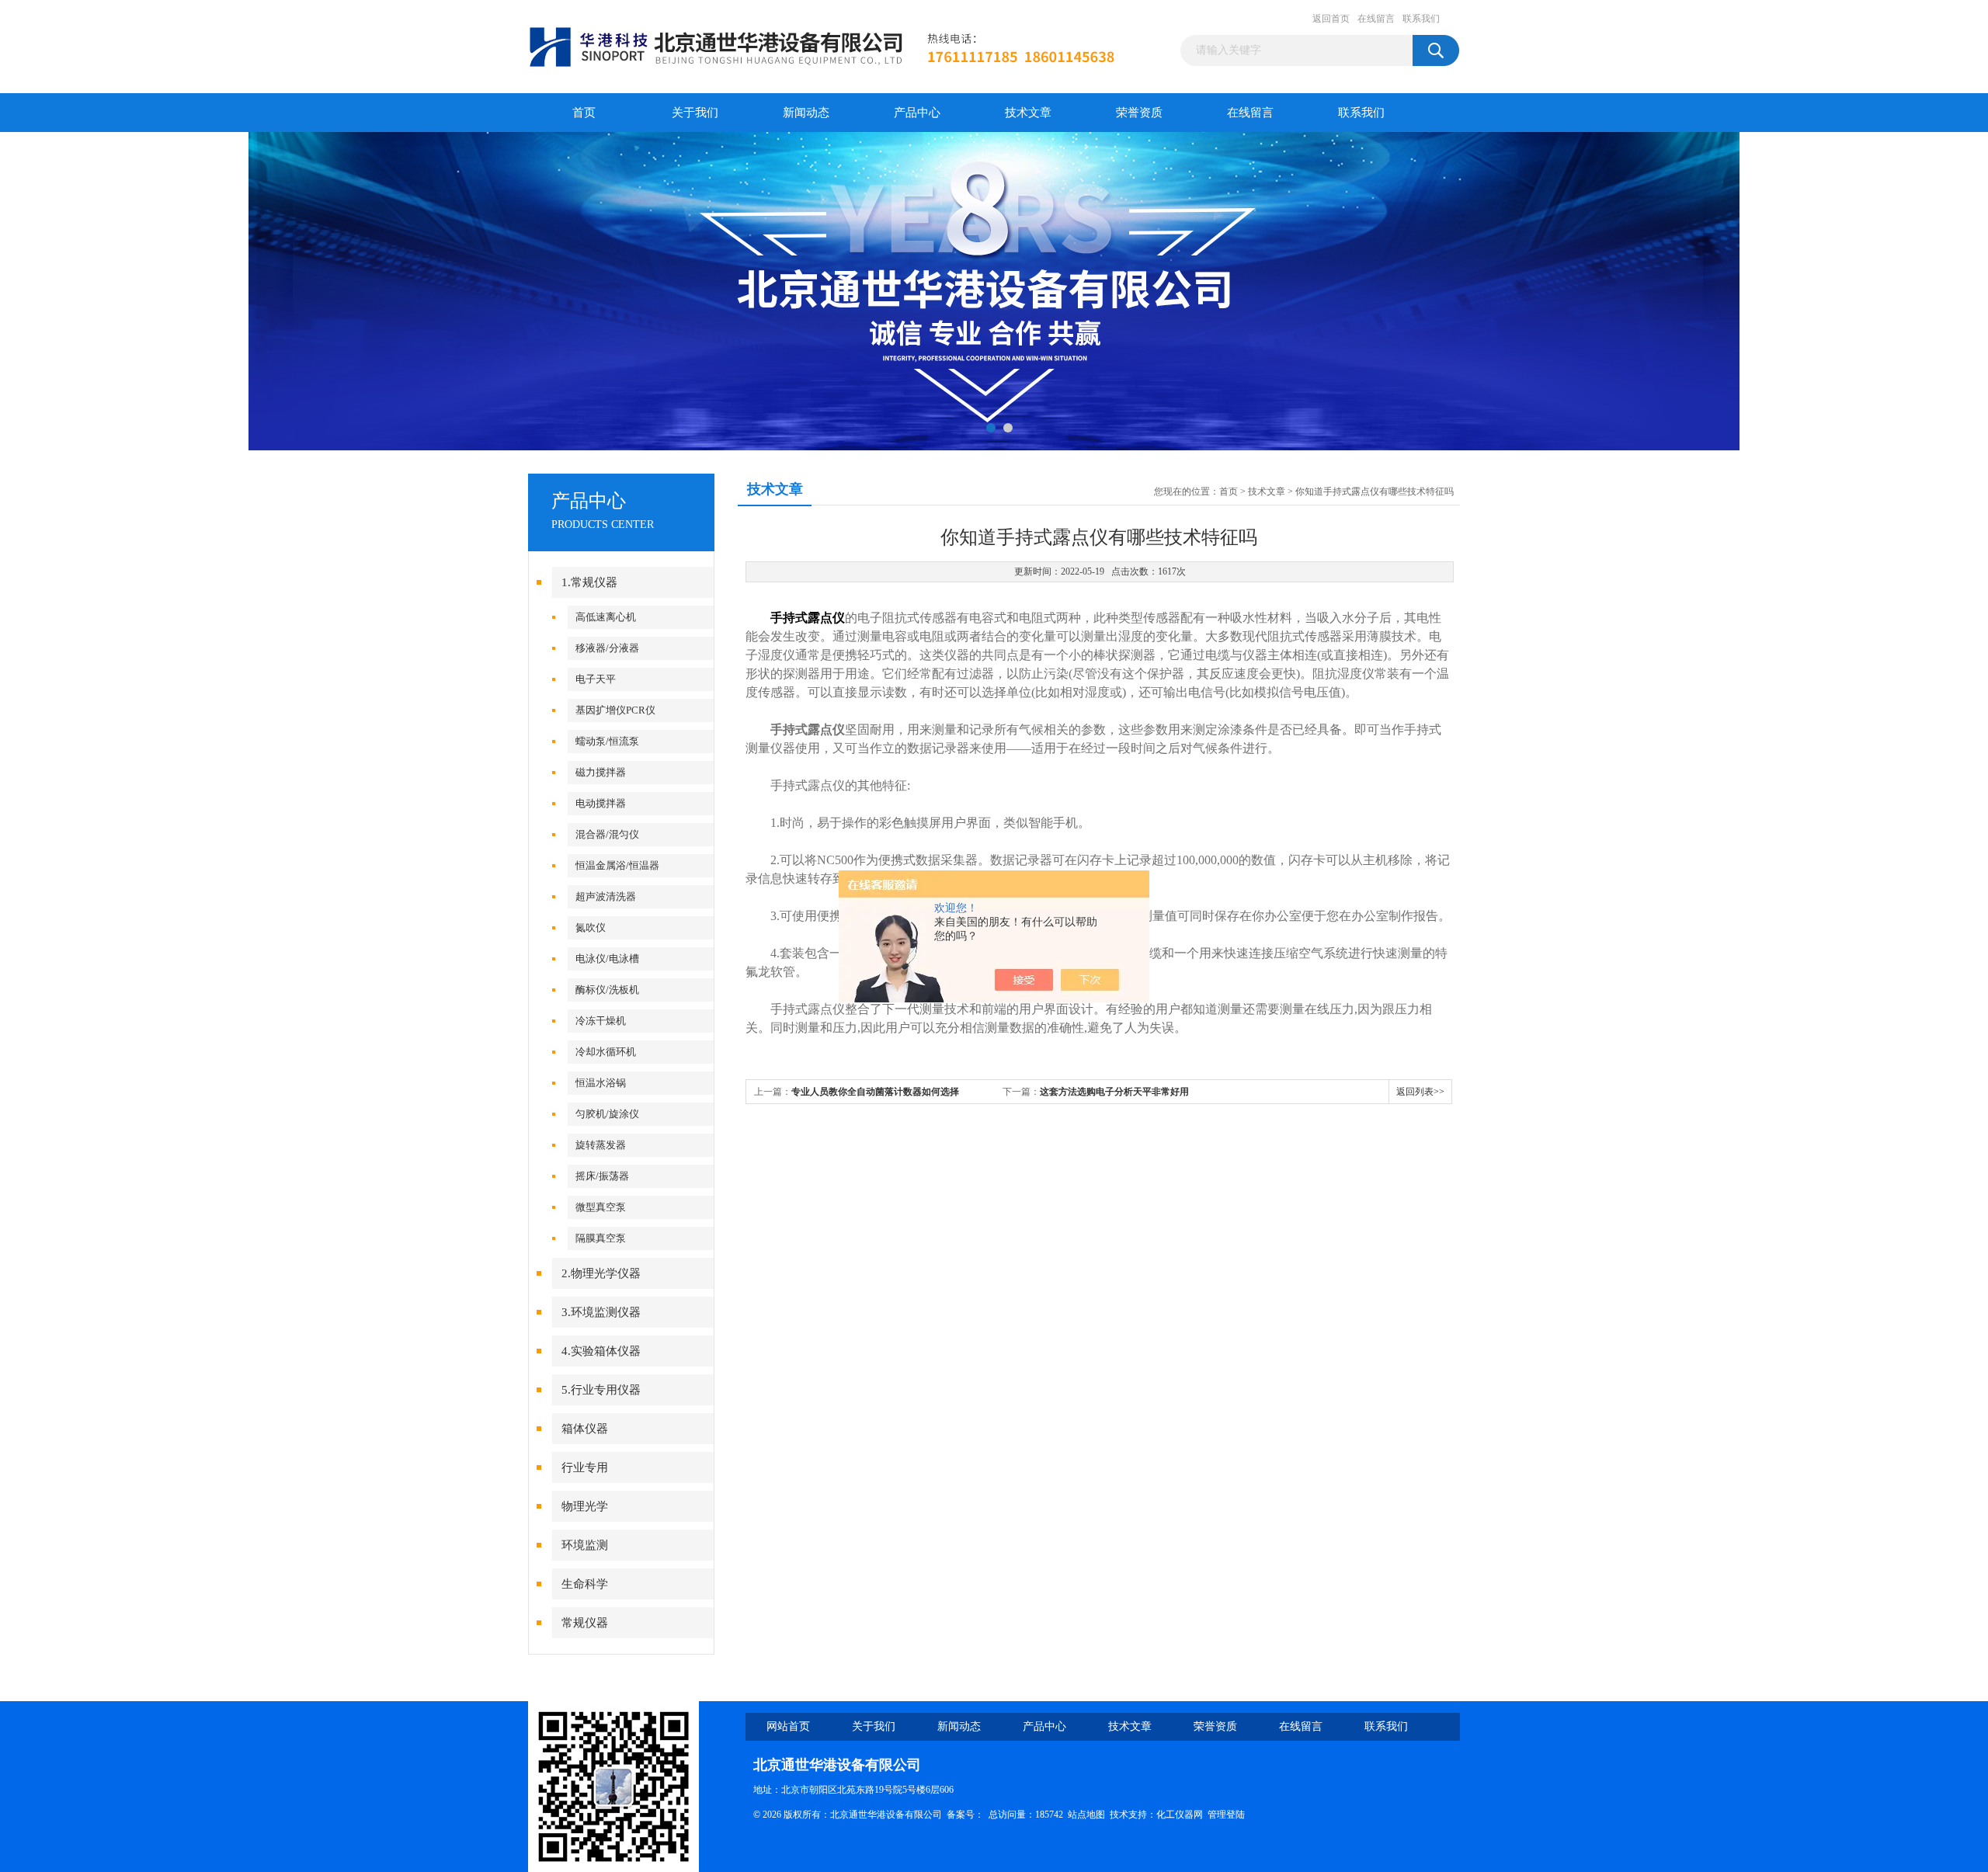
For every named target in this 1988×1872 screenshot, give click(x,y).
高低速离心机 (606, 617)
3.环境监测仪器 (601, 1312)
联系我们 (1421, 19)
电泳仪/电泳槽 (607, 959)
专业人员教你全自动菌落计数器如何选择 (875, 1092)
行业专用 (585, 1467)
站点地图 (1086, 1815)
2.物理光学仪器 (601, 1273)
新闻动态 (806, 113)
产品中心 (917, 113)
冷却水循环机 (606, 1052)
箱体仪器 (585, 1429)
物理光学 (585, 1506)
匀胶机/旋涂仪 (607, 1114)
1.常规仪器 (589, 582)
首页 (584, 113)
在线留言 (1376, 19)
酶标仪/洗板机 (607, 990)
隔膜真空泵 (601, 1238)
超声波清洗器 (606, 896)
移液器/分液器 (607, 648)
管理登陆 (1226, 1815)
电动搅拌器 (601, 803)
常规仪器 (585, 1623)
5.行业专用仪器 (601, 1390)
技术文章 (1028, 113)
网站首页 (788, 1726)
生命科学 (585, 1584)
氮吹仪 (591, 927)
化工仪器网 (1180, 1815)
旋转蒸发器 (601, 1145)
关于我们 (695, 113)
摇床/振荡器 (602, 1176)
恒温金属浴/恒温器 (617, 865)
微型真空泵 (601, 1207)
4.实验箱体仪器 (601, 1351)
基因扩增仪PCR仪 (615, 710)
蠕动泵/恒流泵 (607, 741)
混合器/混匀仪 (607, 834)
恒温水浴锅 (601, 1083)
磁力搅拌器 (601, 772)
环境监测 (585, 1545)
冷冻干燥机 (601, 1021)
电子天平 (596, 679)
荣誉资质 (1139, 113)
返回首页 (1331, 19)
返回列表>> (1420, 1092)
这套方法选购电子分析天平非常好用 (1114, 1092)
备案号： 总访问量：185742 (1007, 1815)
